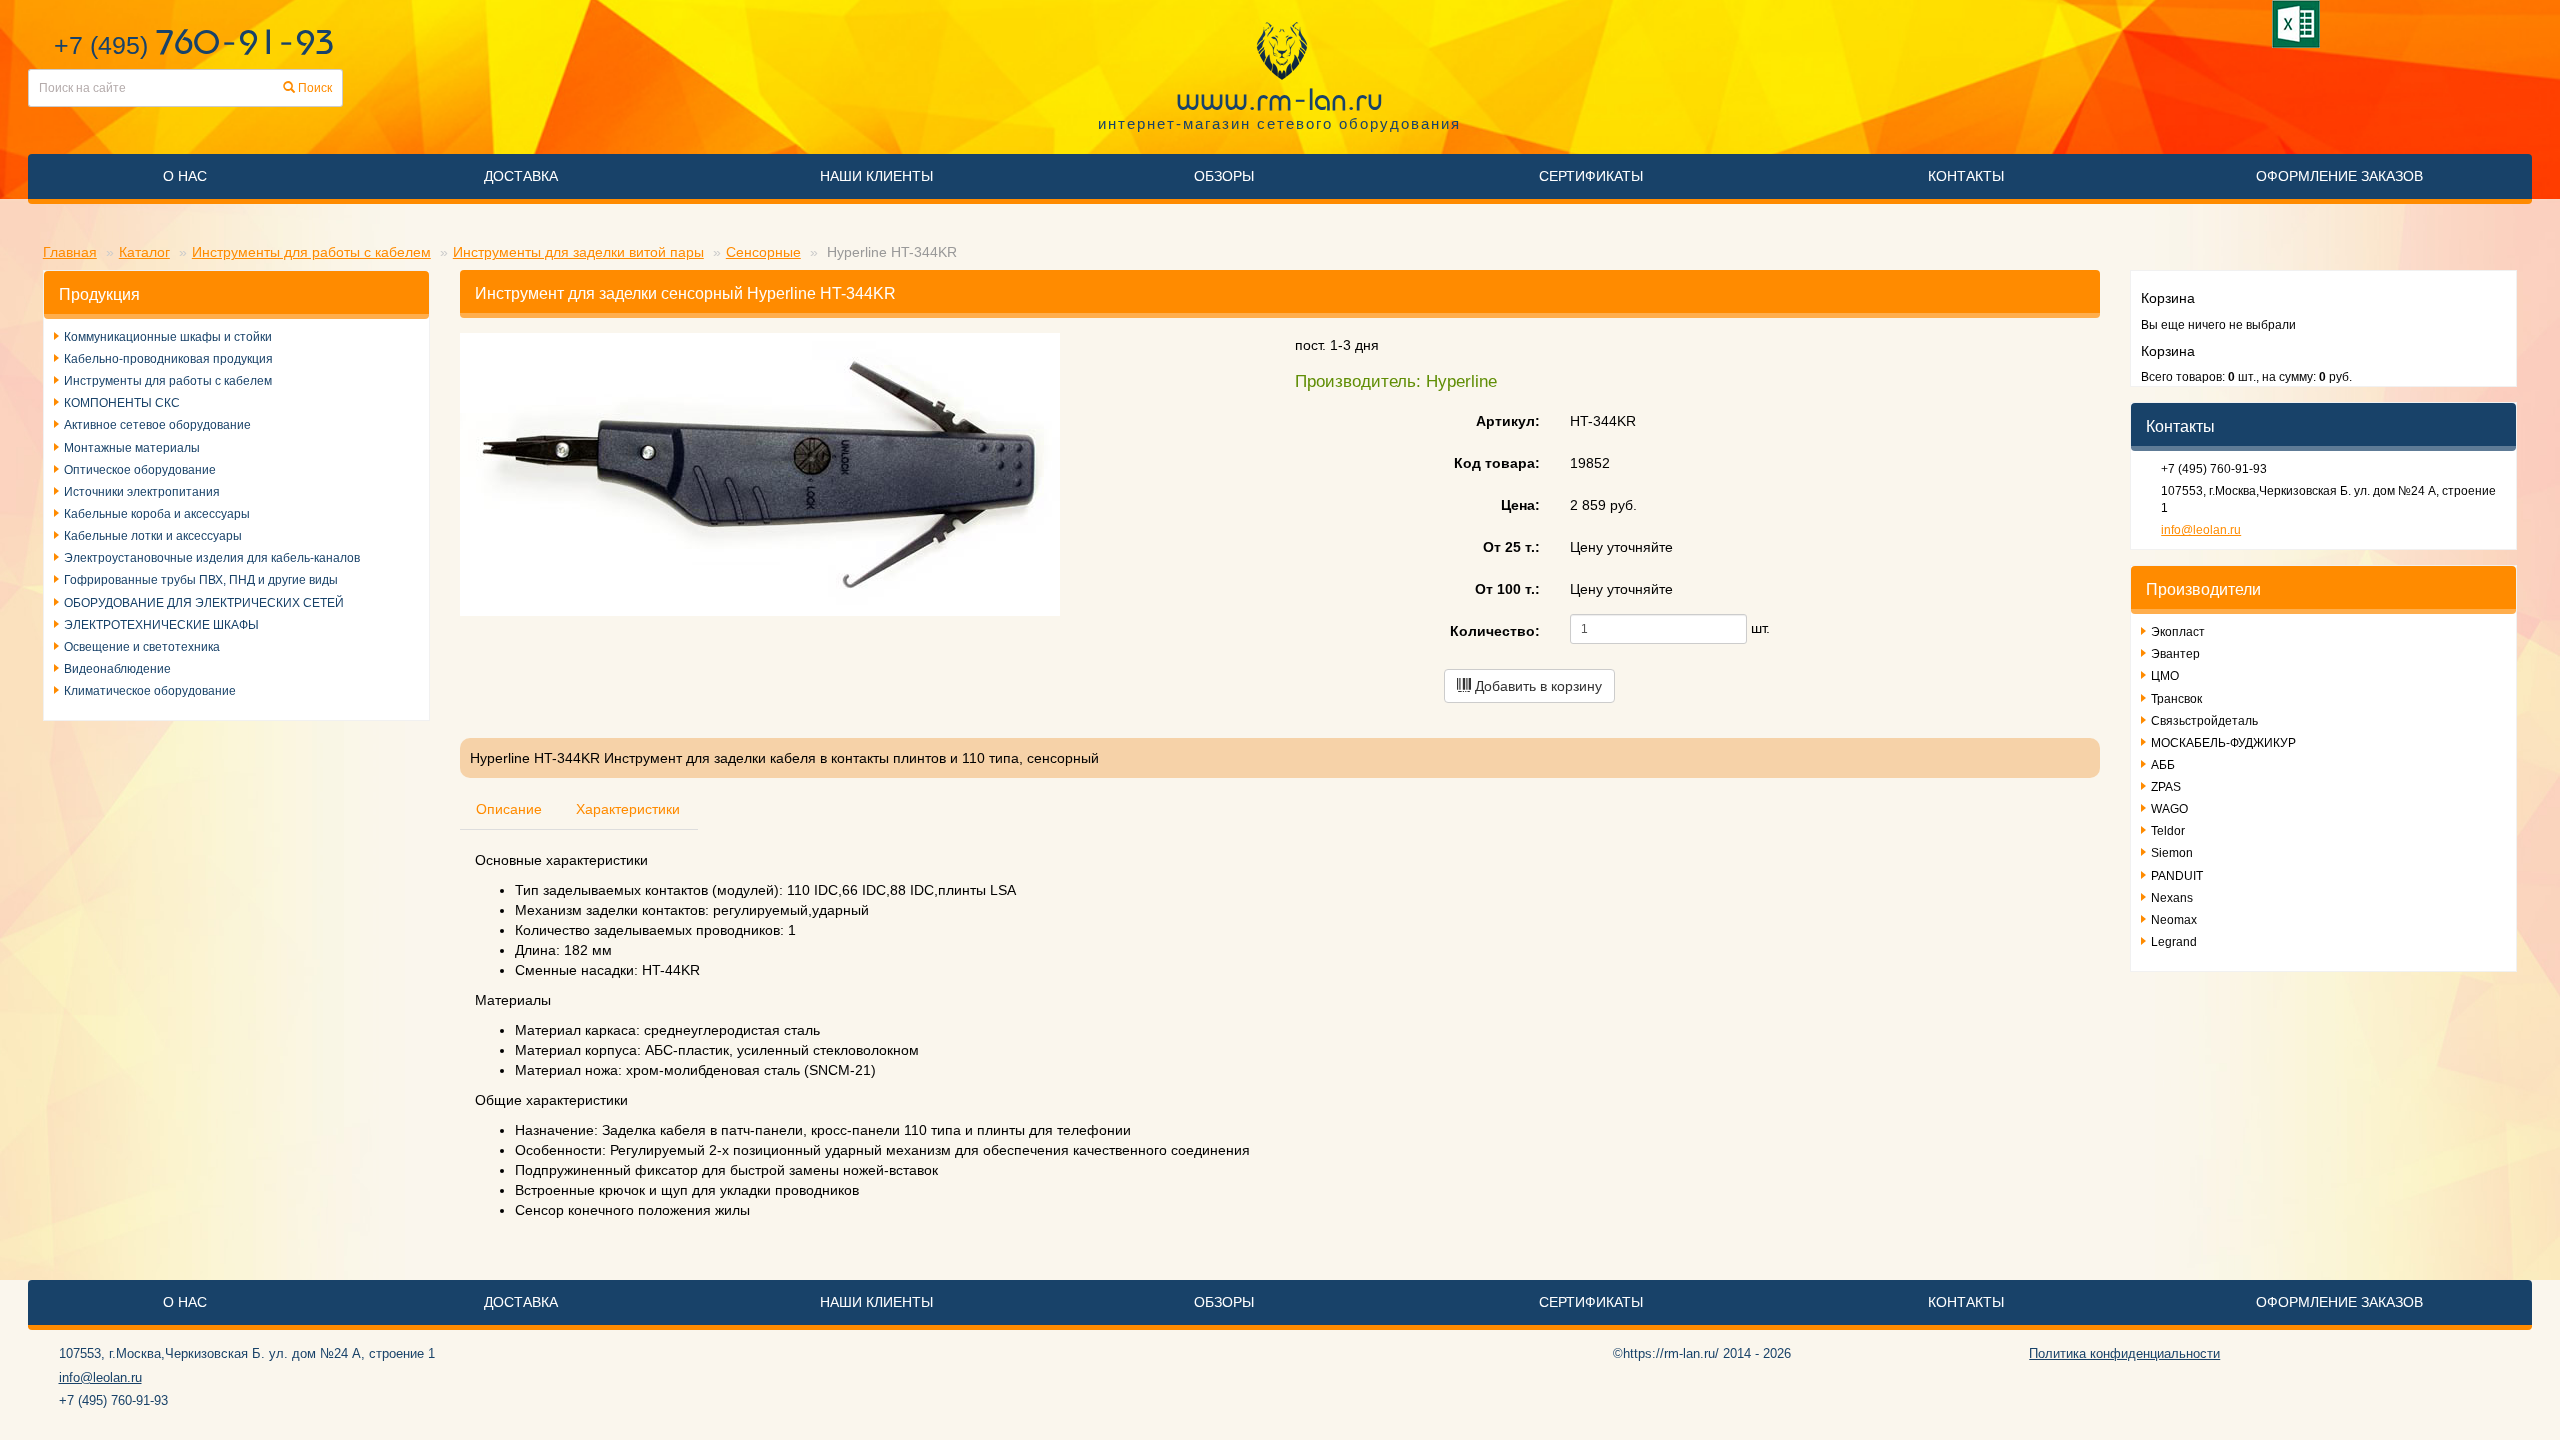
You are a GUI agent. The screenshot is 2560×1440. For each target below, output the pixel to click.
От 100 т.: (1507, 589)
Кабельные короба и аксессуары (157, 514)
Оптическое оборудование (140, 470)
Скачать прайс (2299, 24)
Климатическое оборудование (150, 691)
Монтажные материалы (132, 448)
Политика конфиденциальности (2124, 1353)
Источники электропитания (142, 492)
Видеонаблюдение (117, 669)
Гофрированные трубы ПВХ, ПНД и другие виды (201, 580)
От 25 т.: (1511, 547)
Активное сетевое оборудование (157, 425)
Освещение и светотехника (142, 647)
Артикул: (1508, 421)
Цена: (1520, 505)
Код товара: (1497, 463)
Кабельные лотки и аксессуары (153, 536)
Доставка (521, 176)
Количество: (1495, 631)
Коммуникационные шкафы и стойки (168, 337)
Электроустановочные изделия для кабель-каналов (212, 558)
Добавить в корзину (1536, 686)
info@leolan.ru (2201, 530)
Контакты (1966, 176)
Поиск (313, 88)
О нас (185, 176)
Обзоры (1224, 176)
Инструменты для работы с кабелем (168, 381)
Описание (509, 809)
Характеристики (628, 809)
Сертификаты (1591, 176)
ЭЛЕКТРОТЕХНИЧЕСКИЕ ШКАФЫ (161, 625)
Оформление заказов (2339, 176)
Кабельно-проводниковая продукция (168, 359)
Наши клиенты (876, 176)
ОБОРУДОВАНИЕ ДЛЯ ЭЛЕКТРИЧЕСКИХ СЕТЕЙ (204, 603)
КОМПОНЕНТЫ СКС (122, 403)
